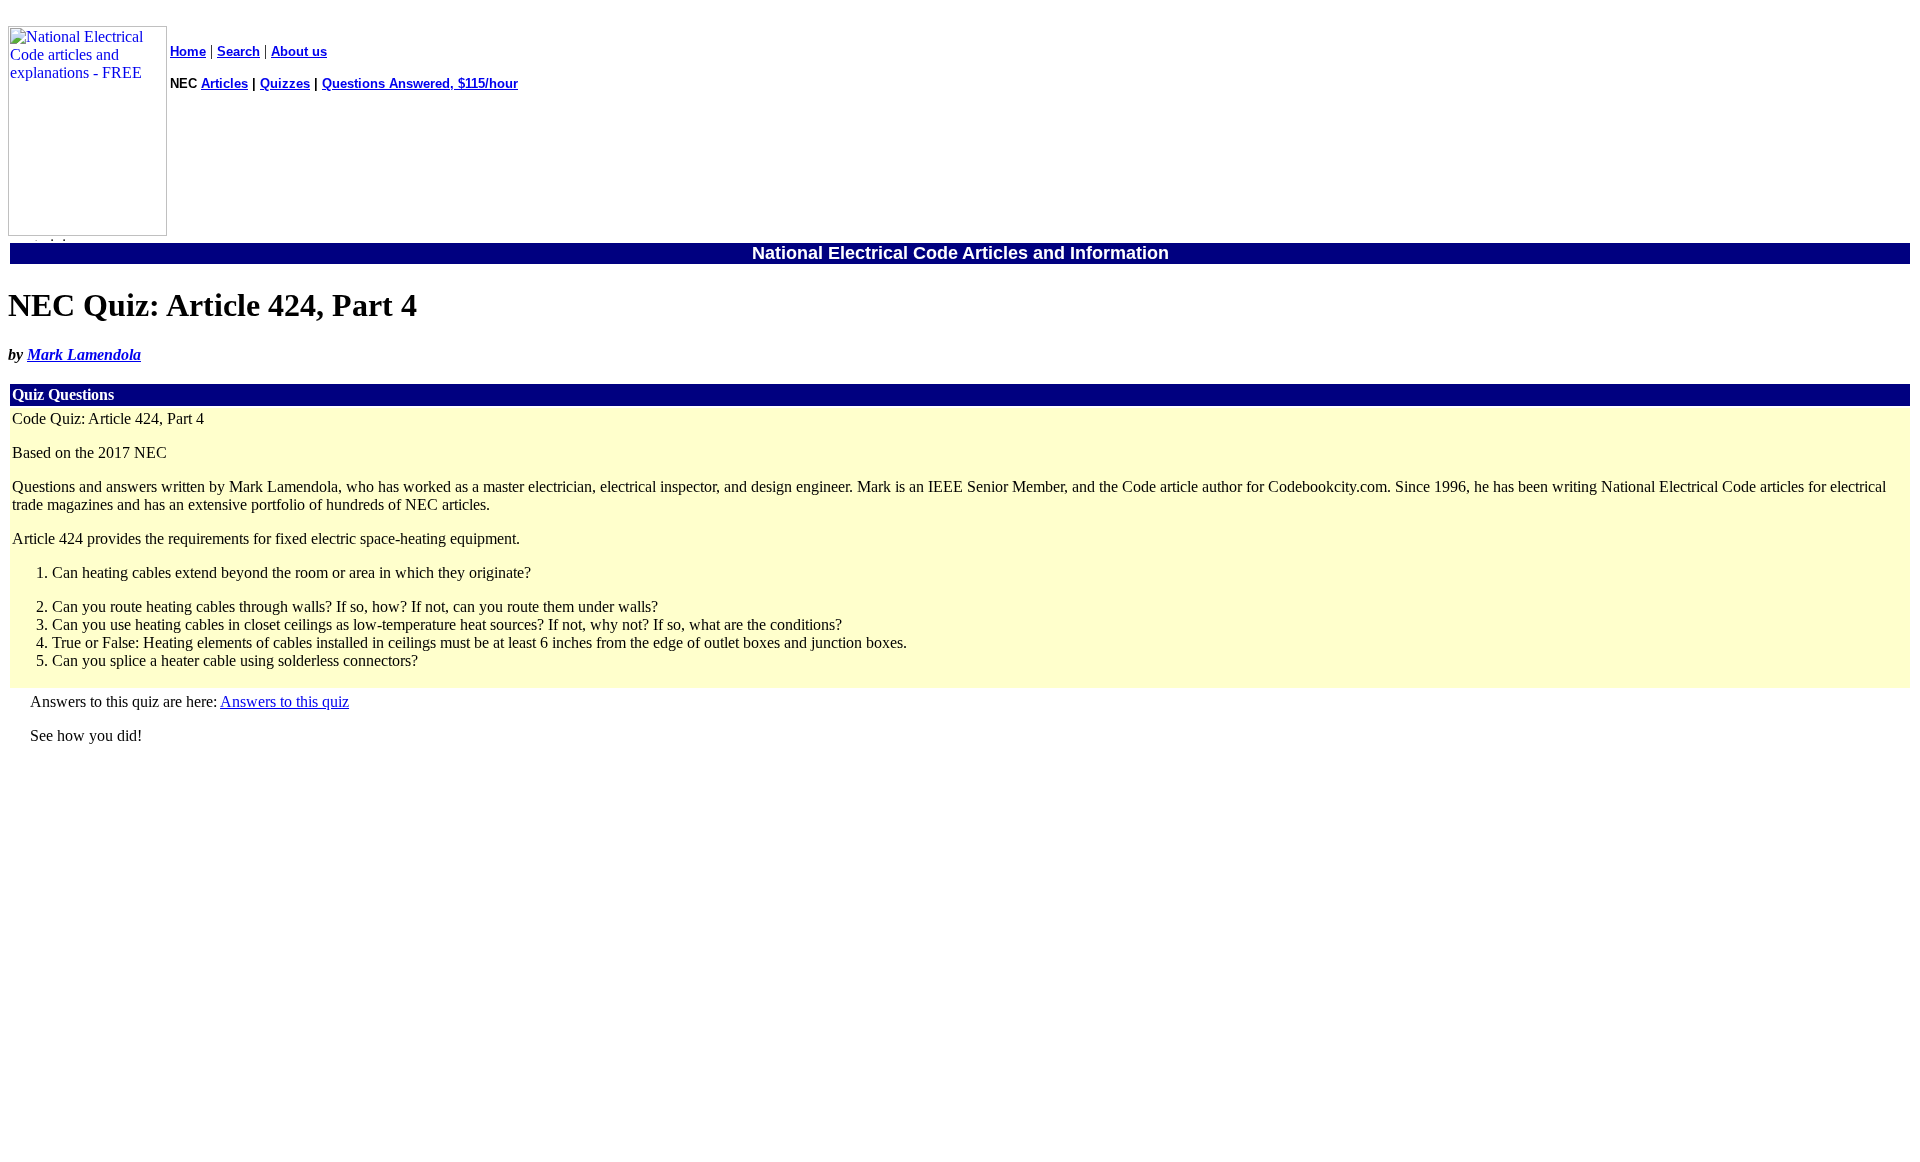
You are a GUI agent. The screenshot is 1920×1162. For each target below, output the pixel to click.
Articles (224, 83)
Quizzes (285, 83)
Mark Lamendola (84, 354)
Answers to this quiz (284, 701)
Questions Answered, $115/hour (420, 83)
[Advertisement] (960, 972)
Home (188, 51)
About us (299, 51)
